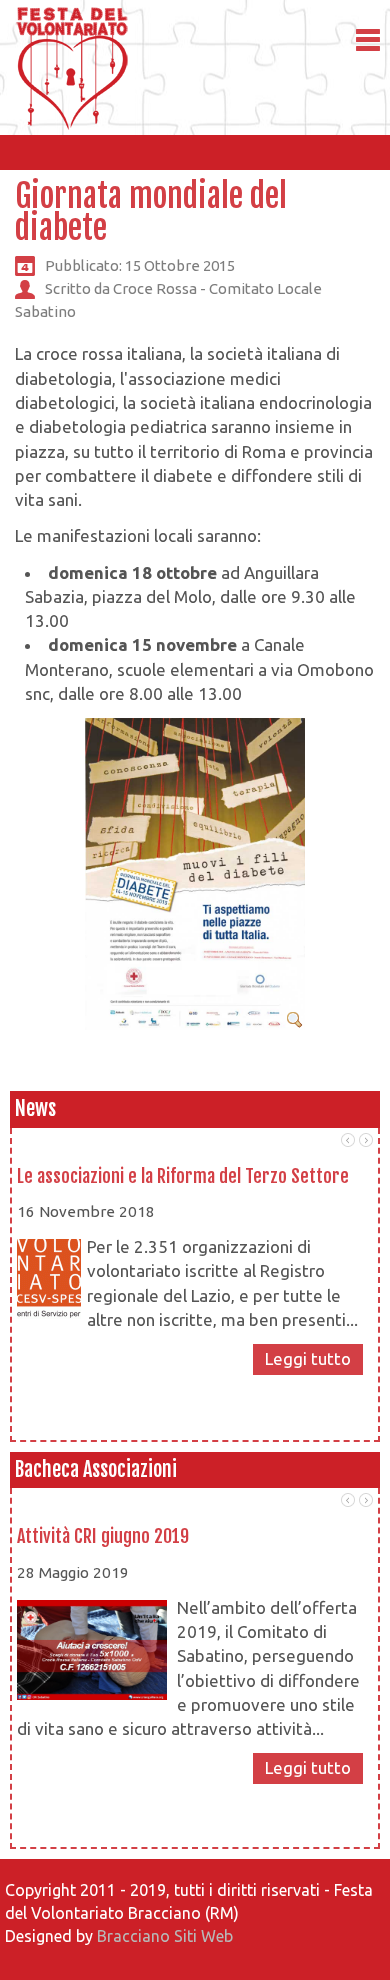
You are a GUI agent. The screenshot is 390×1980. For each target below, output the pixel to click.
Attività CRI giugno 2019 (103, 1536)
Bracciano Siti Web (165, 1936)
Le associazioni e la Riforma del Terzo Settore (183, 1176)
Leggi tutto (308, 1358)
